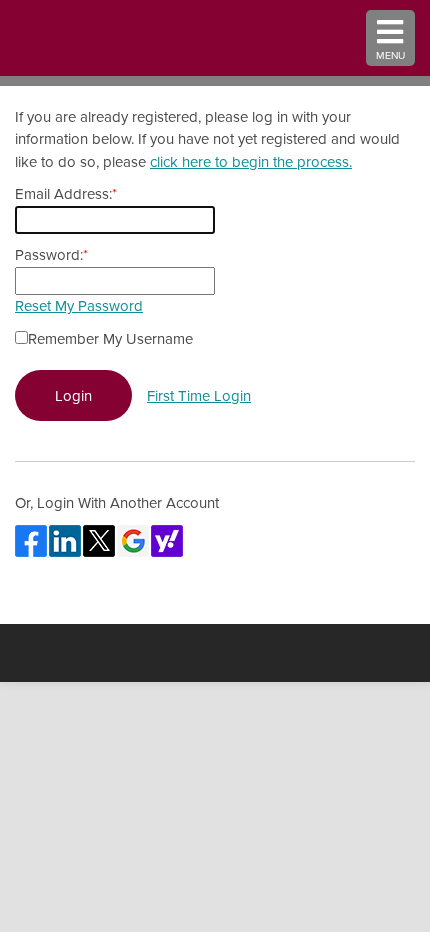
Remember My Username (110, 338)
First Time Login (199, 395)
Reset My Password (79, 305)
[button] (390, 38)
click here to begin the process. (251, 161)
